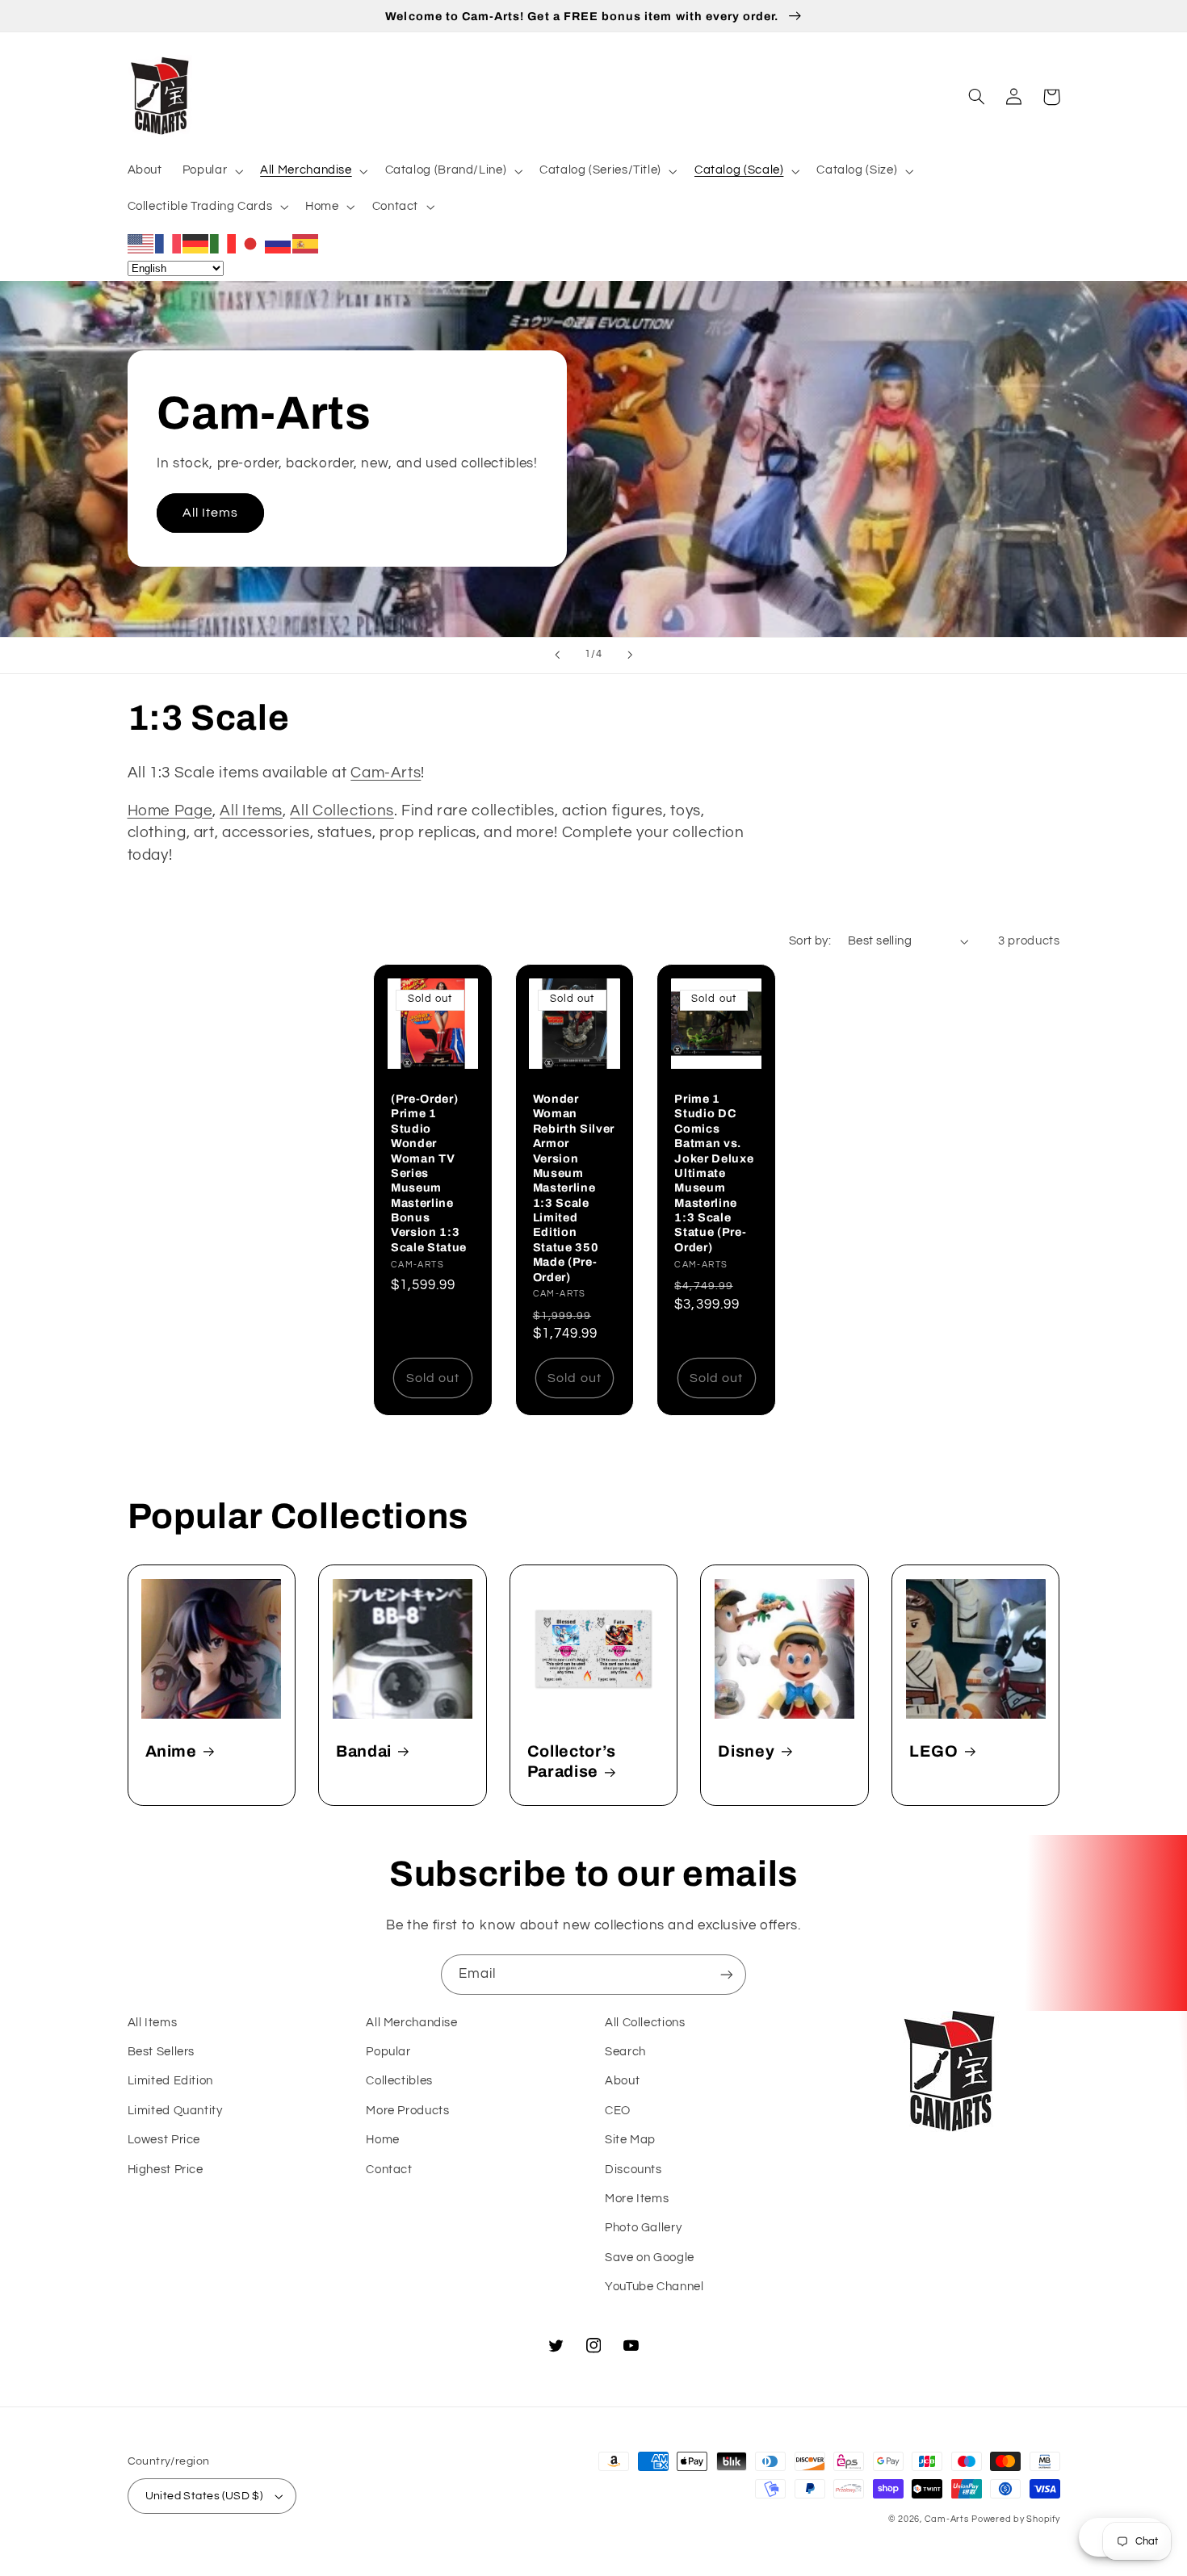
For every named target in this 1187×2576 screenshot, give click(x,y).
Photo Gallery (643, 2228)
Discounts (633, 2170)
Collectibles (399, 2081)
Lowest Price (164, 2140)
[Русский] (279, 243)
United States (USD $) (204, 2496)
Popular (388, 2052)
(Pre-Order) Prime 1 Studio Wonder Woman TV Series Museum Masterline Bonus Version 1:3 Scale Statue (429, 1173)
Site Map (630, 2140)
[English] (141, 243)
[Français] (169, 243)
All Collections (342, 811)
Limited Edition (170, 2081)
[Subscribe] (727, 1974)
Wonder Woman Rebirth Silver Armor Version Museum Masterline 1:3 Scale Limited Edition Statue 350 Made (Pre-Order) (574, 1188)
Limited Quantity (175, 2111)
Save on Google (650, 2258)
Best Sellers (161, 2052)
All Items (210, 513)
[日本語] (251, 243)
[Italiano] (224, 243)
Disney (746, 1751)
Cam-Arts (386, 773)
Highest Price (166, 2170)
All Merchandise (411, 2023)
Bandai (364, 1751)
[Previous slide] (557, 656)
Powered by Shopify (1015, 2519)
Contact (389, 2170)
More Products (407, 2111)
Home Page (170, 811)
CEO (618, 2111)
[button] (211, 171)
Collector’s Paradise (572, 1761)
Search (625, 2052)
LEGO (934, 1751)
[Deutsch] (196, 243)
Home (383, 2140)
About (622, 2081)
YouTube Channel (654, 2287)
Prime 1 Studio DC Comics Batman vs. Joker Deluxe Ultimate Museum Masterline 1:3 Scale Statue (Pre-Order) (714, 1173)
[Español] (306, 243)
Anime (171, 1751)
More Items (637, 2199)
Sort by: (810, 941)
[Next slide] (630, 656)
